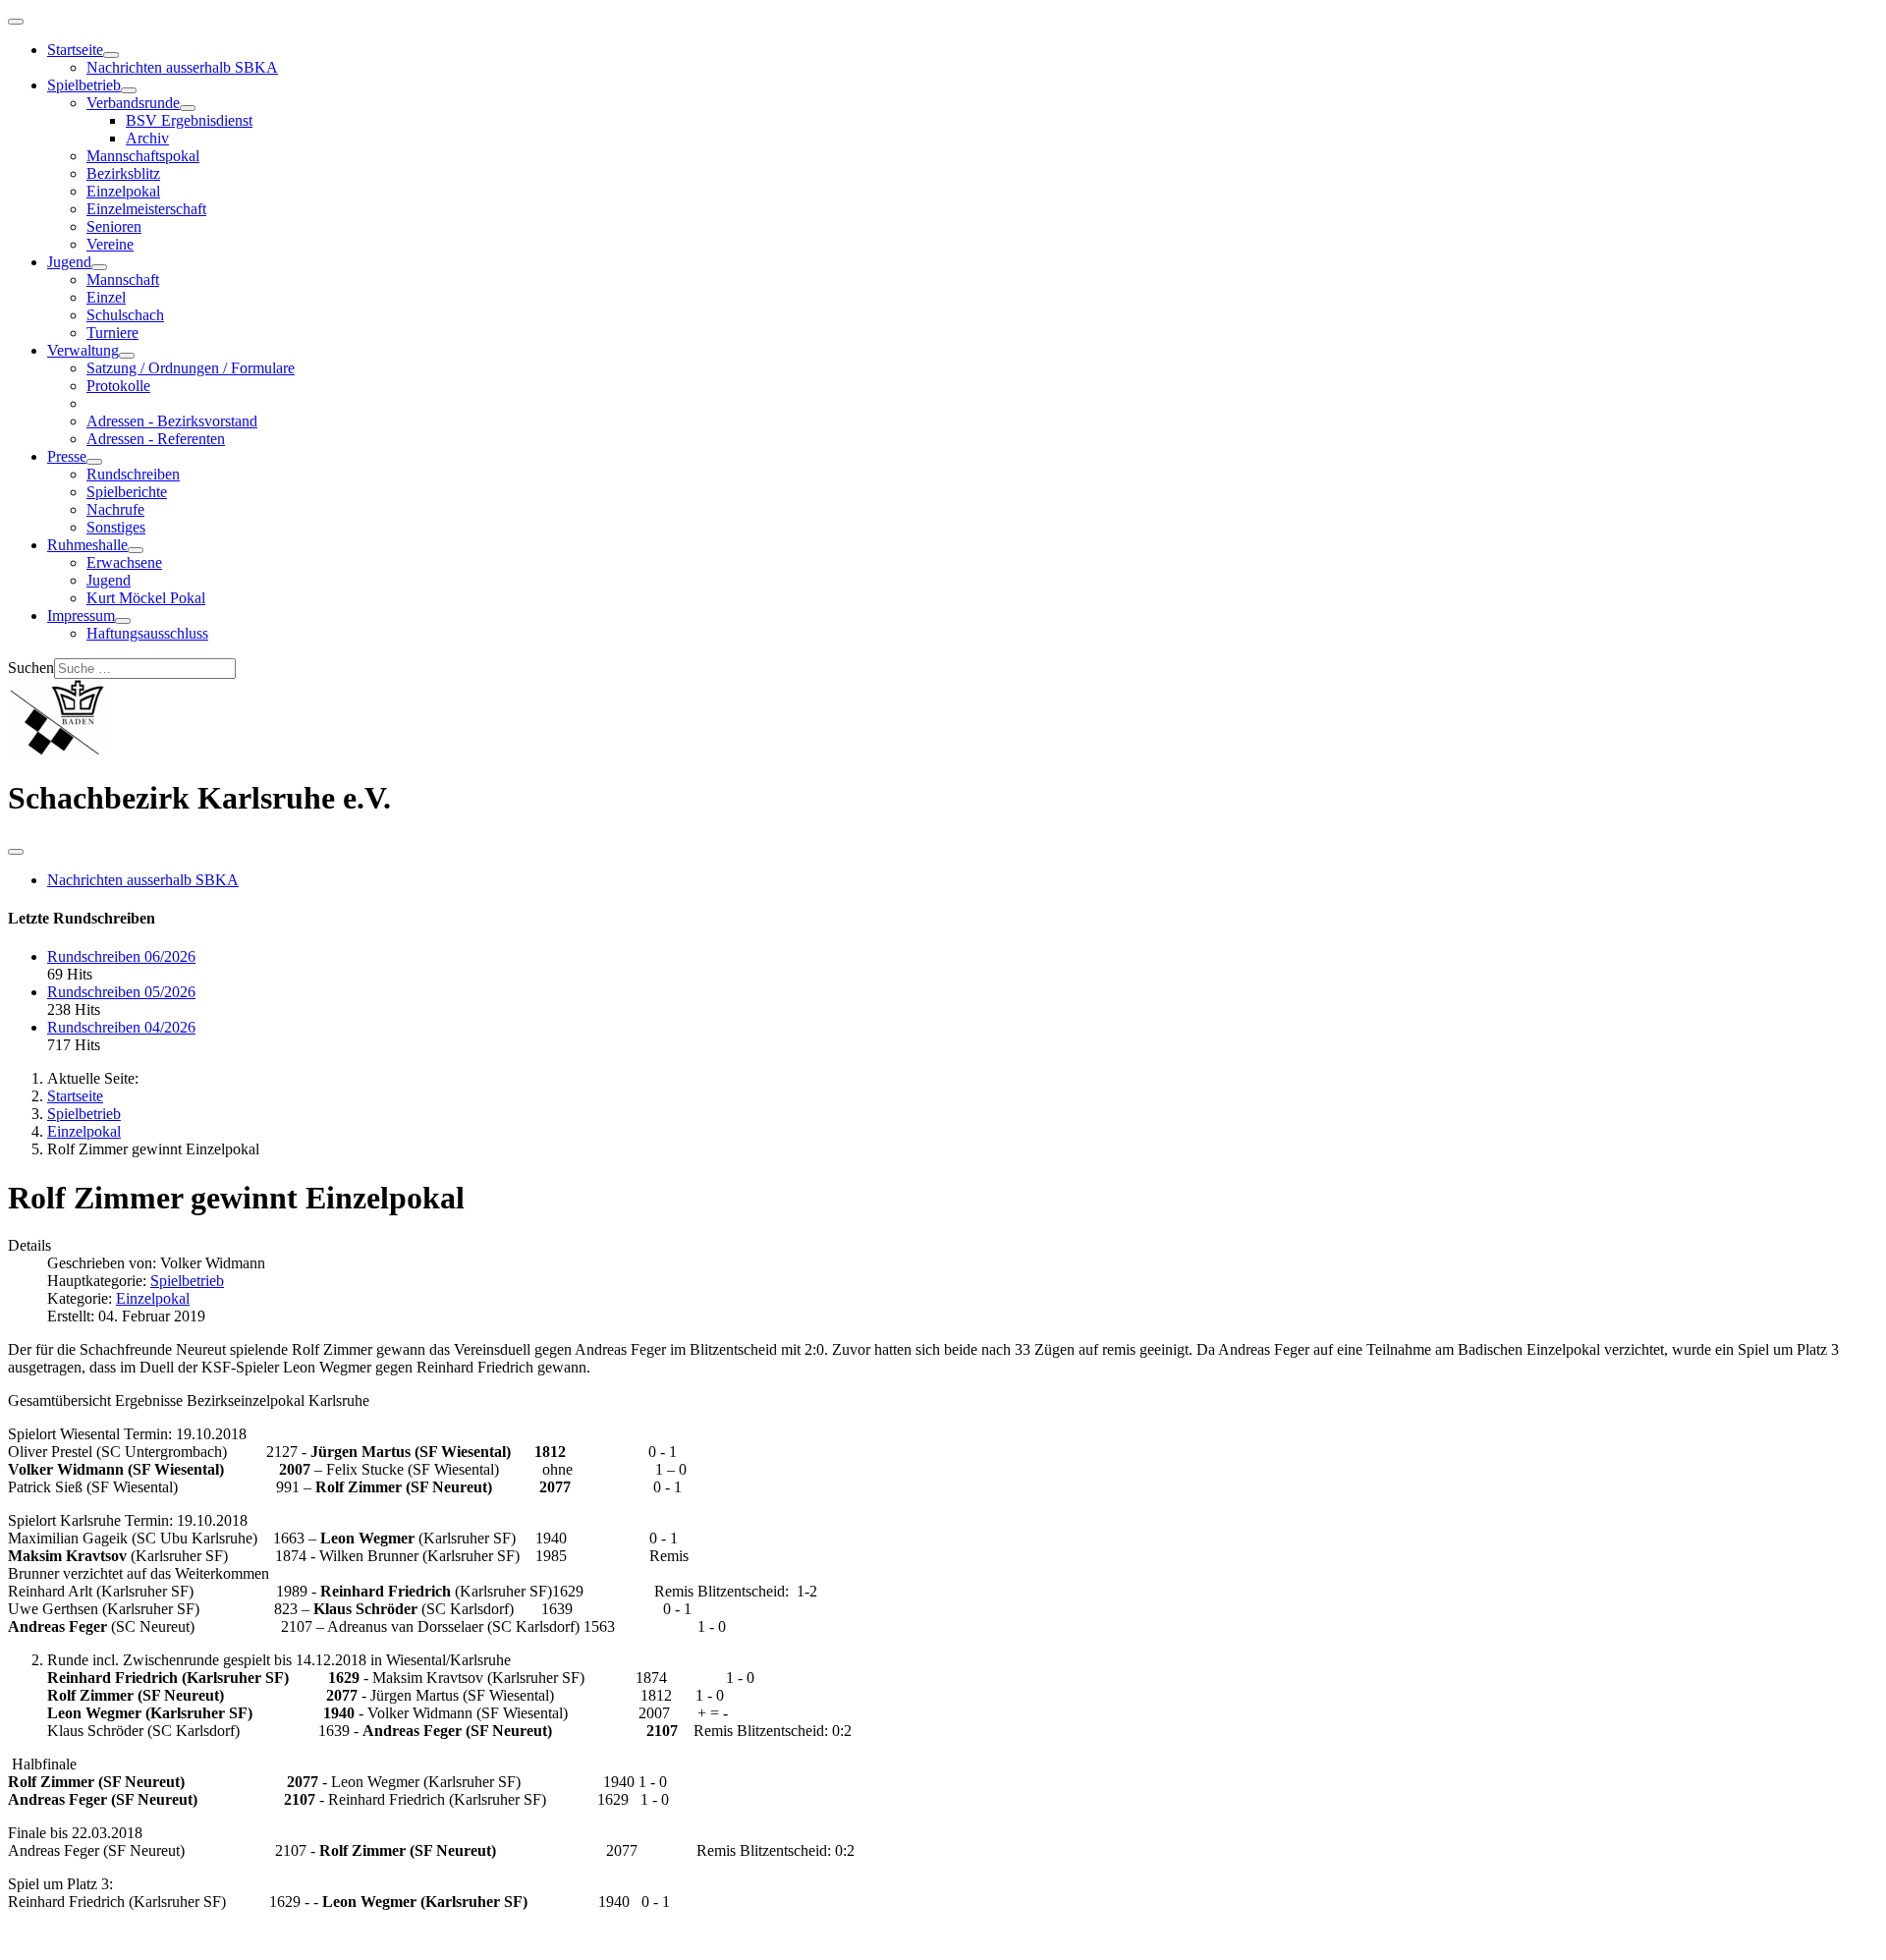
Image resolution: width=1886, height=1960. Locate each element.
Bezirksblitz (123, 173)
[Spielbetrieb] (129, 90)
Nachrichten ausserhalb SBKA (182, 67)
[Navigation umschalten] (16, 22)
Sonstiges (116, 527)
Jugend (69, 262)
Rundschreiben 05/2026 (121, 992)
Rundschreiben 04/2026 (121, 1027)
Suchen (31, 668)
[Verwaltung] (127, 356)
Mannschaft (123, 280)
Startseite (75, 50)
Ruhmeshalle (87, 545)
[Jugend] (99, 267)
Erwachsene (124, 562)
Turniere (112, 333)
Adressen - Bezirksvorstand (172, 421)
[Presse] (94, 462)
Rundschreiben (133, 474)
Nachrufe (115, 509)
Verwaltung (83, 350)
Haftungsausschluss (147, 633)
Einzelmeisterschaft (146, 209)
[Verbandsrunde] (188, 108)
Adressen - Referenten (156, 439)
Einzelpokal (123, 191)
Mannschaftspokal (143, 156)
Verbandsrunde (133, 103)
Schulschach (125, 315)
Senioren (114, 226)
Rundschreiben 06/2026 (121, 956)
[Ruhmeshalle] (136, 550)
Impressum (81, 616)
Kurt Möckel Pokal (146, 598)
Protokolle (118, 386)
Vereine (110, 244)
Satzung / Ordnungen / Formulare (191, 368)
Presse (67, 456)
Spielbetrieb (84, 85)
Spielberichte (127, 492)
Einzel (106, 297)
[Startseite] (111, 55)
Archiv (147, 138)
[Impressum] (123, 621)
